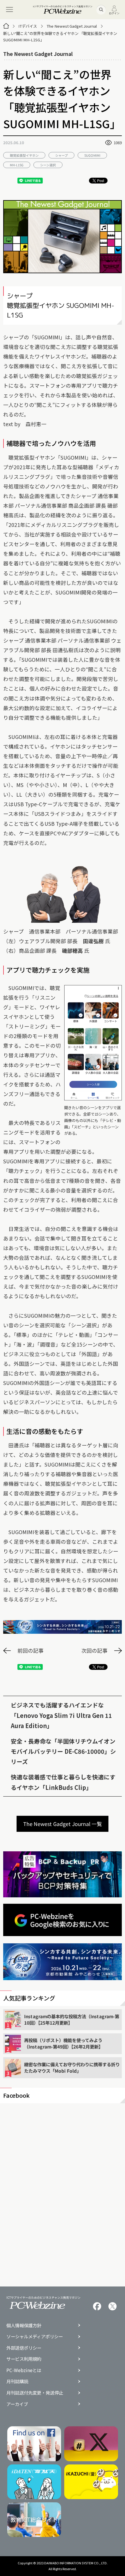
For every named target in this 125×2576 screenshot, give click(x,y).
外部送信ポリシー (24, 2348)
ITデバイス (28, 26)
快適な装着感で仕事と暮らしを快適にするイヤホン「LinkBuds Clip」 (63, 1782)
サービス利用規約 (24, 2359)
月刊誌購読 (17, 2381)
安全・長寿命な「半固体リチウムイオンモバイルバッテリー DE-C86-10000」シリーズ (63, 1751)
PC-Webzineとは (24, 2370)
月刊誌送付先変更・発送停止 (35, 2393)
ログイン (114, 13)
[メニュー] (10, 10)
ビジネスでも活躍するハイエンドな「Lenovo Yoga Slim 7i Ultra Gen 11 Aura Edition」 (61, 1715)
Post (101, 180)
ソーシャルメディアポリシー (35, 2336)
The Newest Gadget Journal (72, 26)
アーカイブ (17, 2404)
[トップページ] (6, 26)
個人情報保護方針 (24, 2325)
